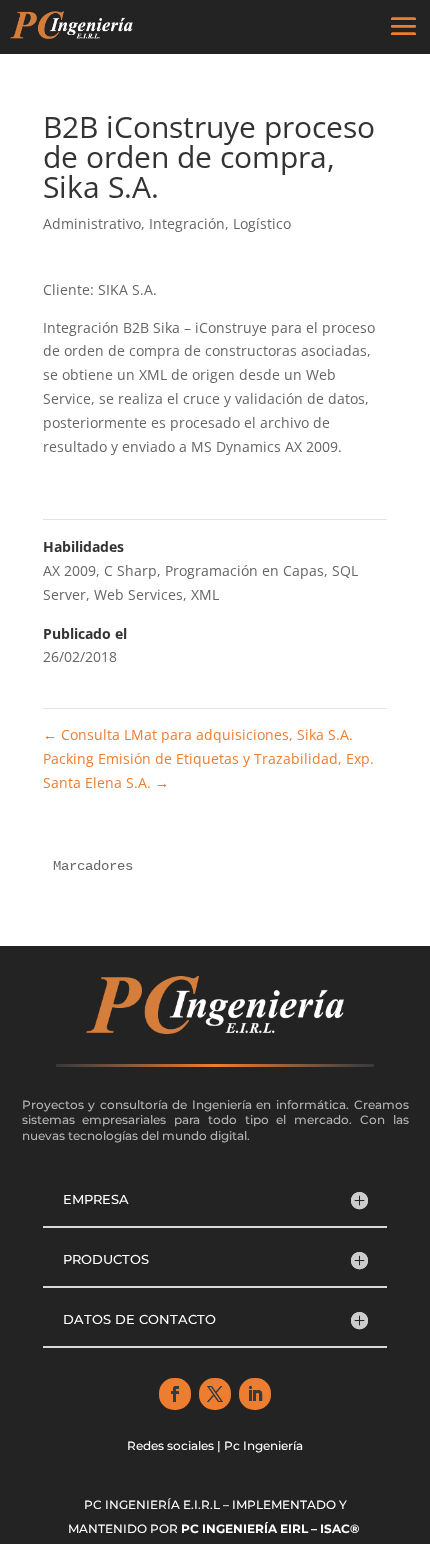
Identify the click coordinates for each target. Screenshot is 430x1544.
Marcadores (93, 866)
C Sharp (130, 570)
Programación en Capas (244, 570)
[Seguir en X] (215, 1394)
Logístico (262, 223)
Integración (187, 223)
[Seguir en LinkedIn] (255, 1394)
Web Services (138, 594)
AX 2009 (69, 570)
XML (205, 594)
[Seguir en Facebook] (175, 1394)
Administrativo (92, 223)
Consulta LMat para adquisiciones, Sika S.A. (198, 734)
